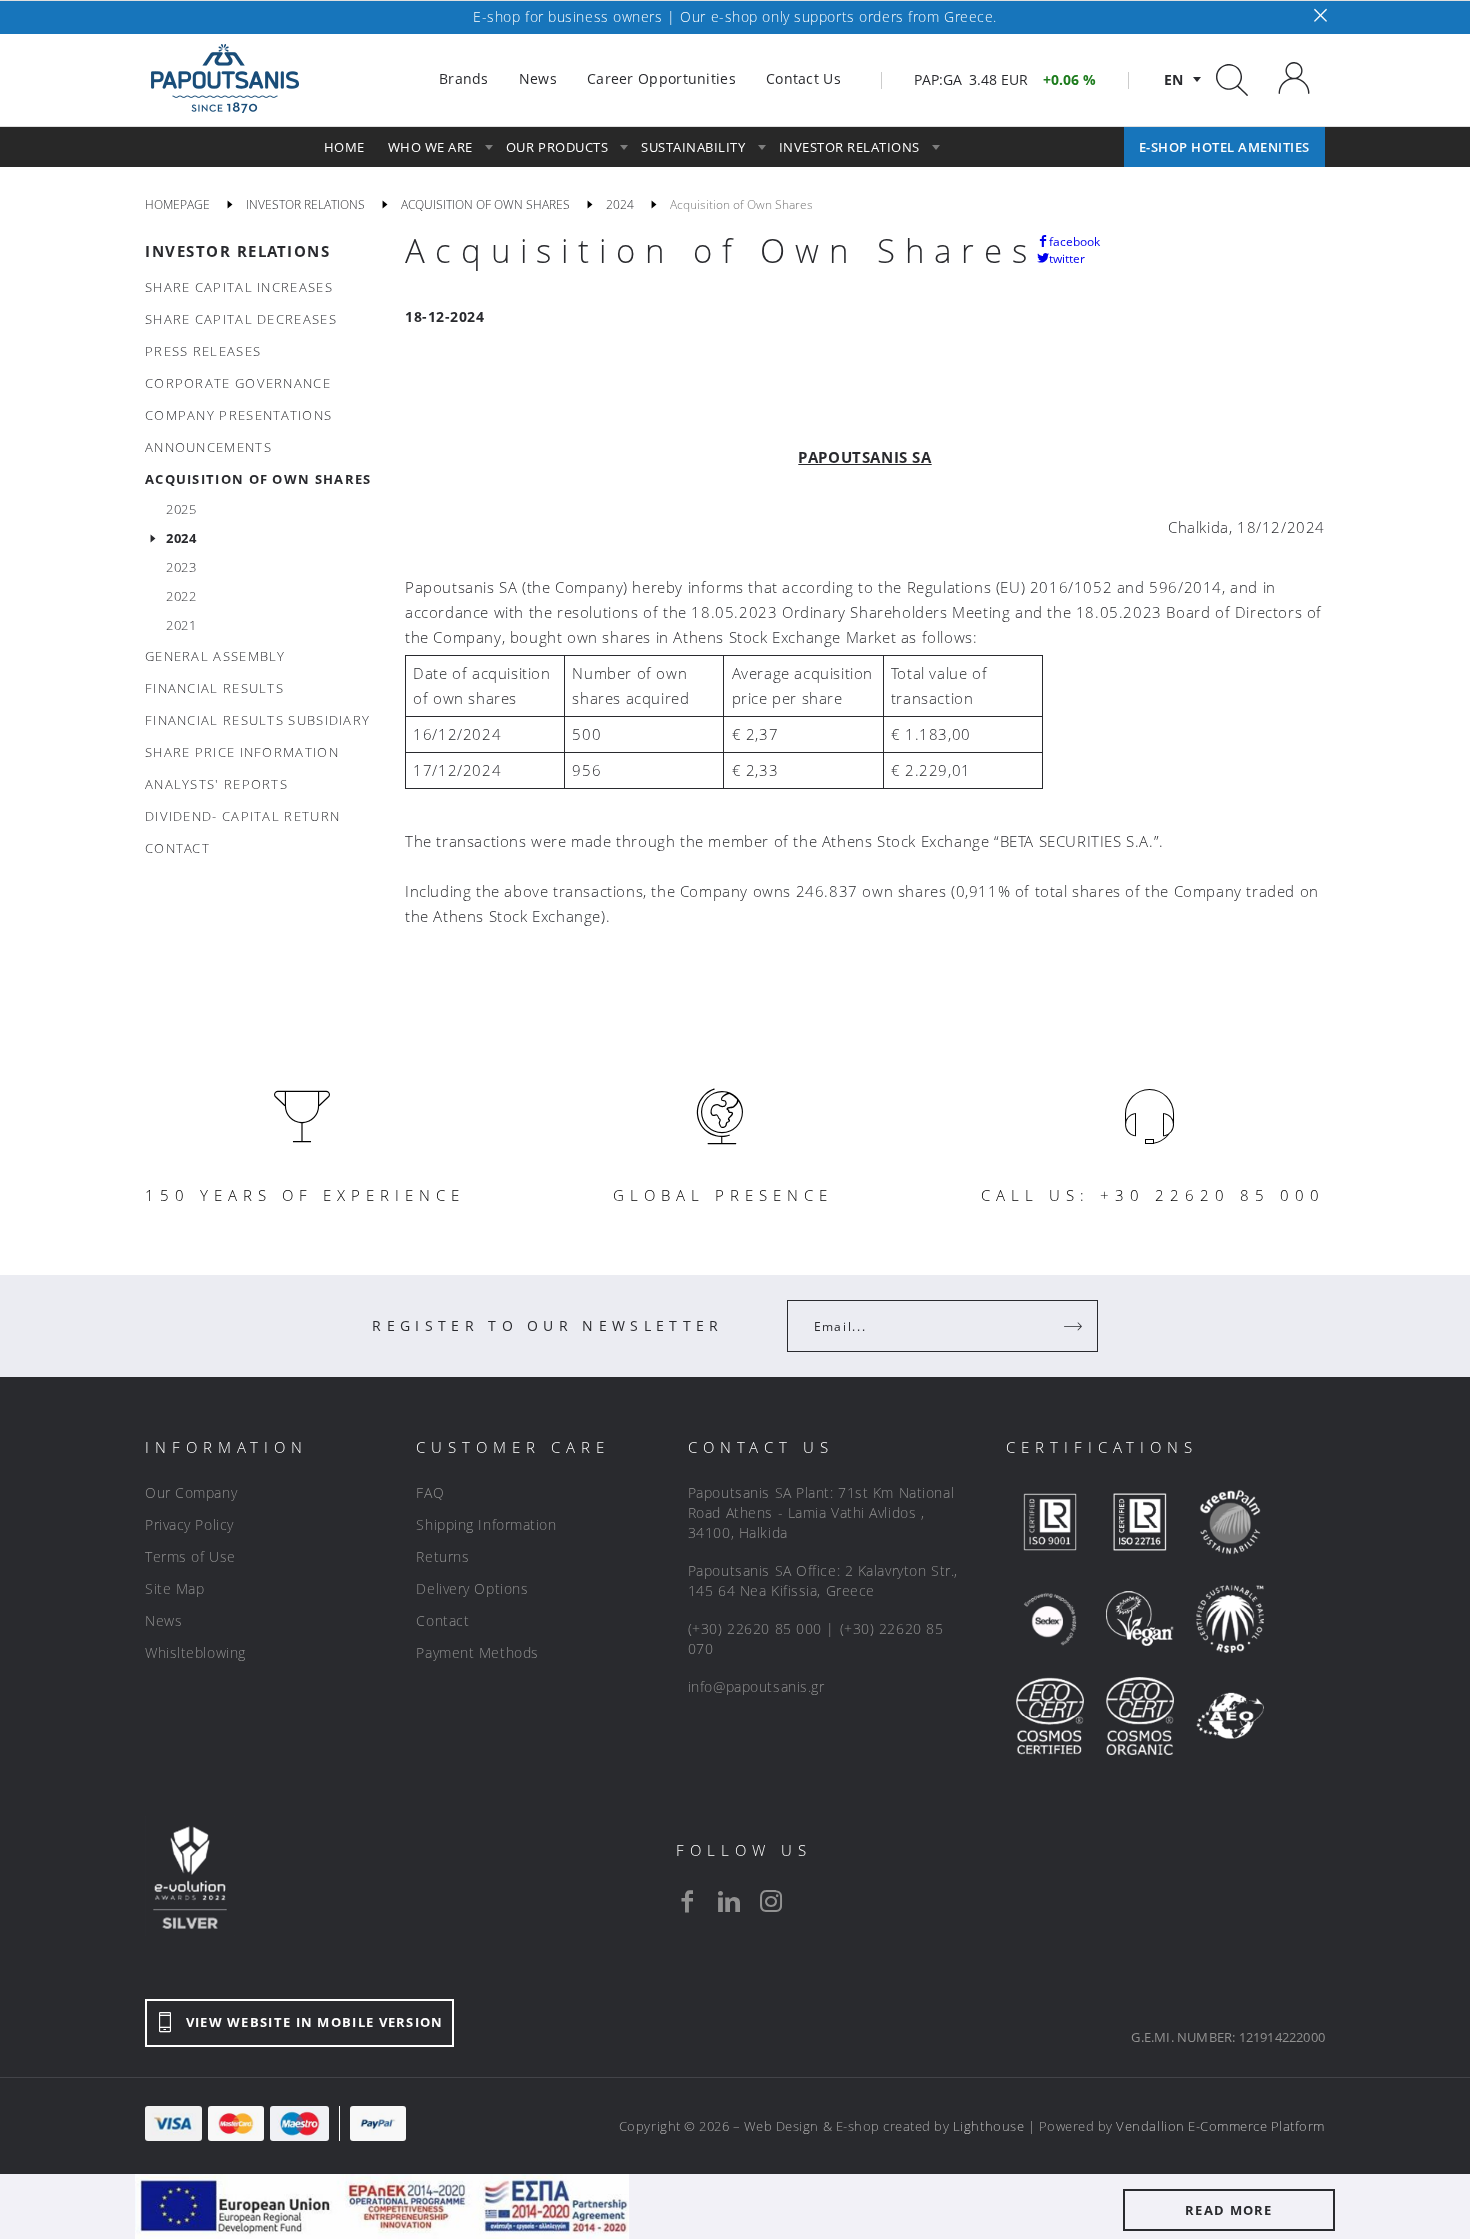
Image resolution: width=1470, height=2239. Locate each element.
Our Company (191, 1492)
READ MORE (1229, 2210)
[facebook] (687, 1901)
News (163, 1620)
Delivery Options (472, 1588)
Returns (442, 1556)
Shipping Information (486, 1524)
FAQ (430, 1492)
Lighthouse (988, 2126)
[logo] (225, 79)
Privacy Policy (189, 1524)
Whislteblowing (195, 1652)
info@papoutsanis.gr (756, 1686)
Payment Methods (477, 1652)
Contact (442, 1620)
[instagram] (771, 1901)
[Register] (1075, 1326)
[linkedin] (729, 1901)
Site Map (174, 1588)
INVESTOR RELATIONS (237, 251)
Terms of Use (190, 1556)
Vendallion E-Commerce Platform (1220, 2126)
